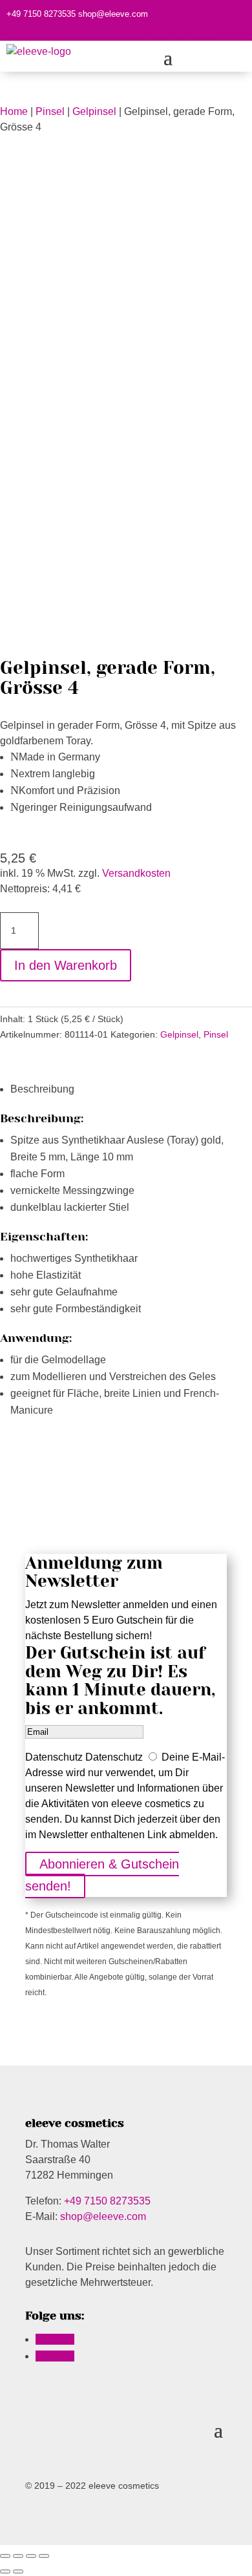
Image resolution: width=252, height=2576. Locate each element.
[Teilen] (18, 2556)
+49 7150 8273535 (41, 14)
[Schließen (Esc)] (5, 2556)
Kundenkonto (163, 29)
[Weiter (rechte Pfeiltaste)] (18, 2571)
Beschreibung (42, 1089)
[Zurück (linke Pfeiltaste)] (5, 2571)
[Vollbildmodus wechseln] (31, 2556)
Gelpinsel (94, 111)
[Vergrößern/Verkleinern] (44, 2556)
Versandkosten (136, 873)
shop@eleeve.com (113, 14)
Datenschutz (54, 1757)
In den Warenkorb (66, 965)
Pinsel (50, 111)
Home (14, 111)
